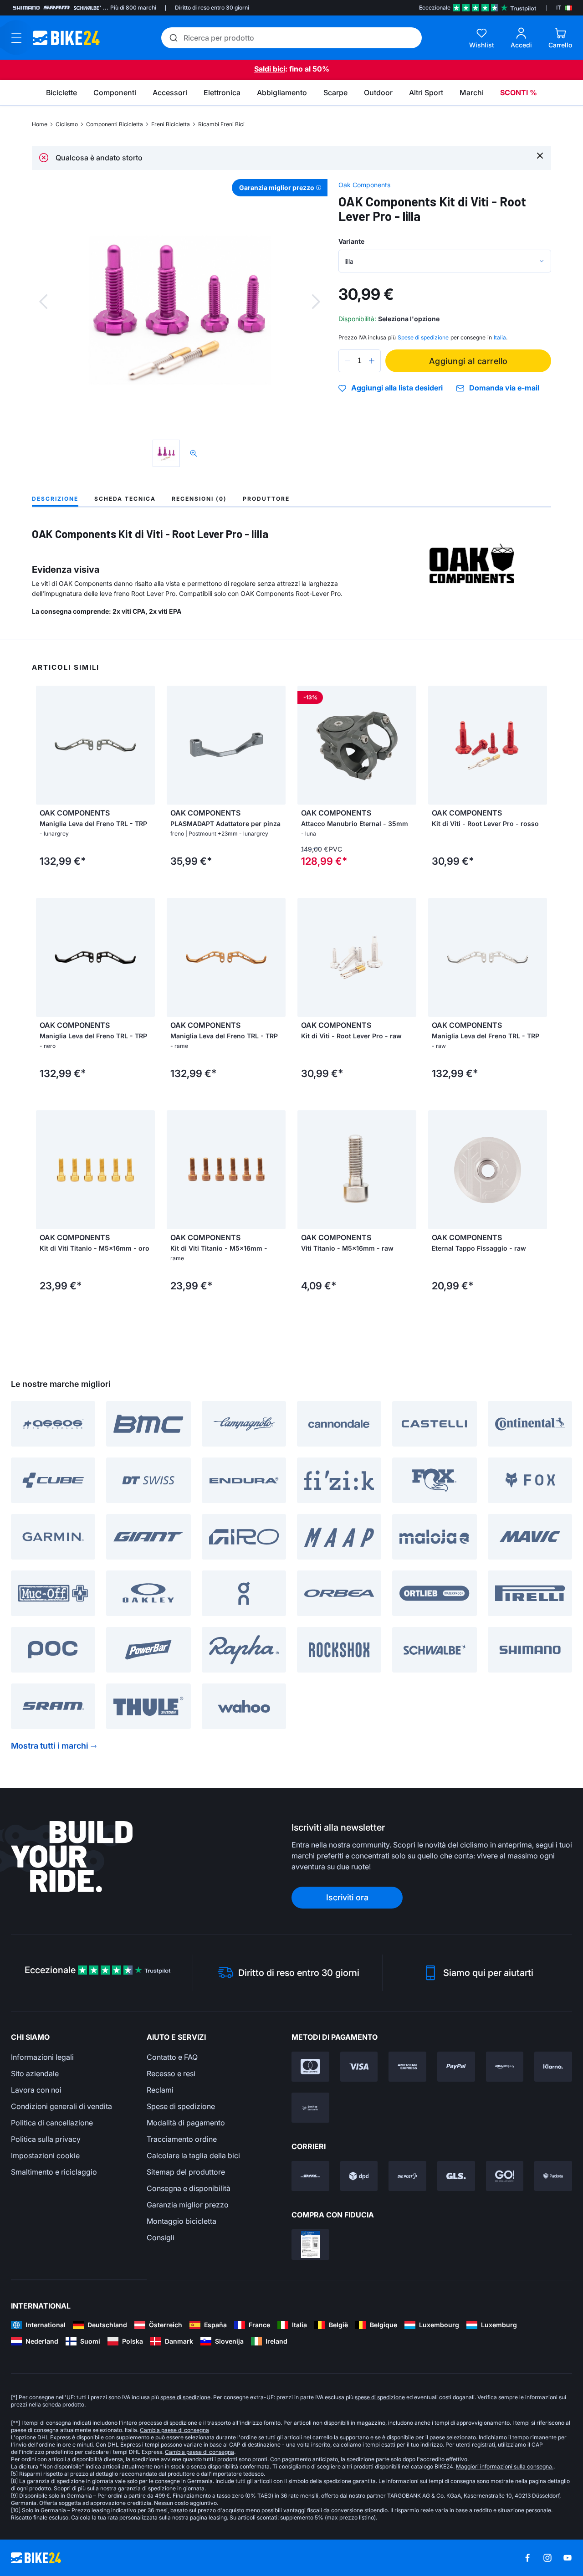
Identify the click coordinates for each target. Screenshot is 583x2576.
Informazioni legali (42, 2057)
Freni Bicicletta (171, 124)
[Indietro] (43, 302)
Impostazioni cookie (45, 2155)
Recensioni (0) (199, 499)
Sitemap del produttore (186, 2172)
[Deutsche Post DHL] (310, 2176)
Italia (500, 337)
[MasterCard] (310, 2067)
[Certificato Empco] (310, 2244)
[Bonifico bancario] (310, 2108)
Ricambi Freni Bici (221, 124)
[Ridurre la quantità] (348, 361)
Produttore (266, 499)
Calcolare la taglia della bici (193, 2155)
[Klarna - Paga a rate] (553, 2067)
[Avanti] (316, 302)
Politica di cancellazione (52, 2123)
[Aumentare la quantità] (372, 361)
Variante (351, 241)
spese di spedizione (185, 2397)
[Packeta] (553, 2176)
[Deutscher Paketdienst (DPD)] (359, 2176)
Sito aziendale (35, 2073)
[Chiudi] (540, 155)
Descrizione (55, 499)
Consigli (161, 2237)
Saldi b (266, 69)
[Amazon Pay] (505, 2067)
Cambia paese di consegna (174, 2430)
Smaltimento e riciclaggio (54, 2172)
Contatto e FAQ (172, 2057)
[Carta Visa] (359, 2067)
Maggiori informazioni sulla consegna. (505, 2466)
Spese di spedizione (181, 2106)
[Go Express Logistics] (505, 2176)
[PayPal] (456, 2067)
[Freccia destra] (146, 745)
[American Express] (407, 2067)
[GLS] (456, 2176)
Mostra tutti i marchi (50, 1746)
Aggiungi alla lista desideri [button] (397, 388)
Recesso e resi (171, 2073)
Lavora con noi (36, 2090)
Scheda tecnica (125, 499)
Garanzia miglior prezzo (188, 2205)
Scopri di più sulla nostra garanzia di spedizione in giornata (129, 2488)
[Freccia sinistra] (45, 745)
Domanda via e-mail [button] (504, 388)
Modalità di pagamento (186, 2123)
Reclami (160, 2090)
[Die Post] (407, 2176)
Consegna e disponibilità (189, 2188)
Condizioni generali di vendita (61, 2106)
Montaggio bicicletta (182, 2221)
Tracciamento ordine (182, 2139)
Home (40, 124)
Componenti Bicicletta (115, 124)
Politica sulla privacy (46, 2139)
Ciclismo (67, 124)
